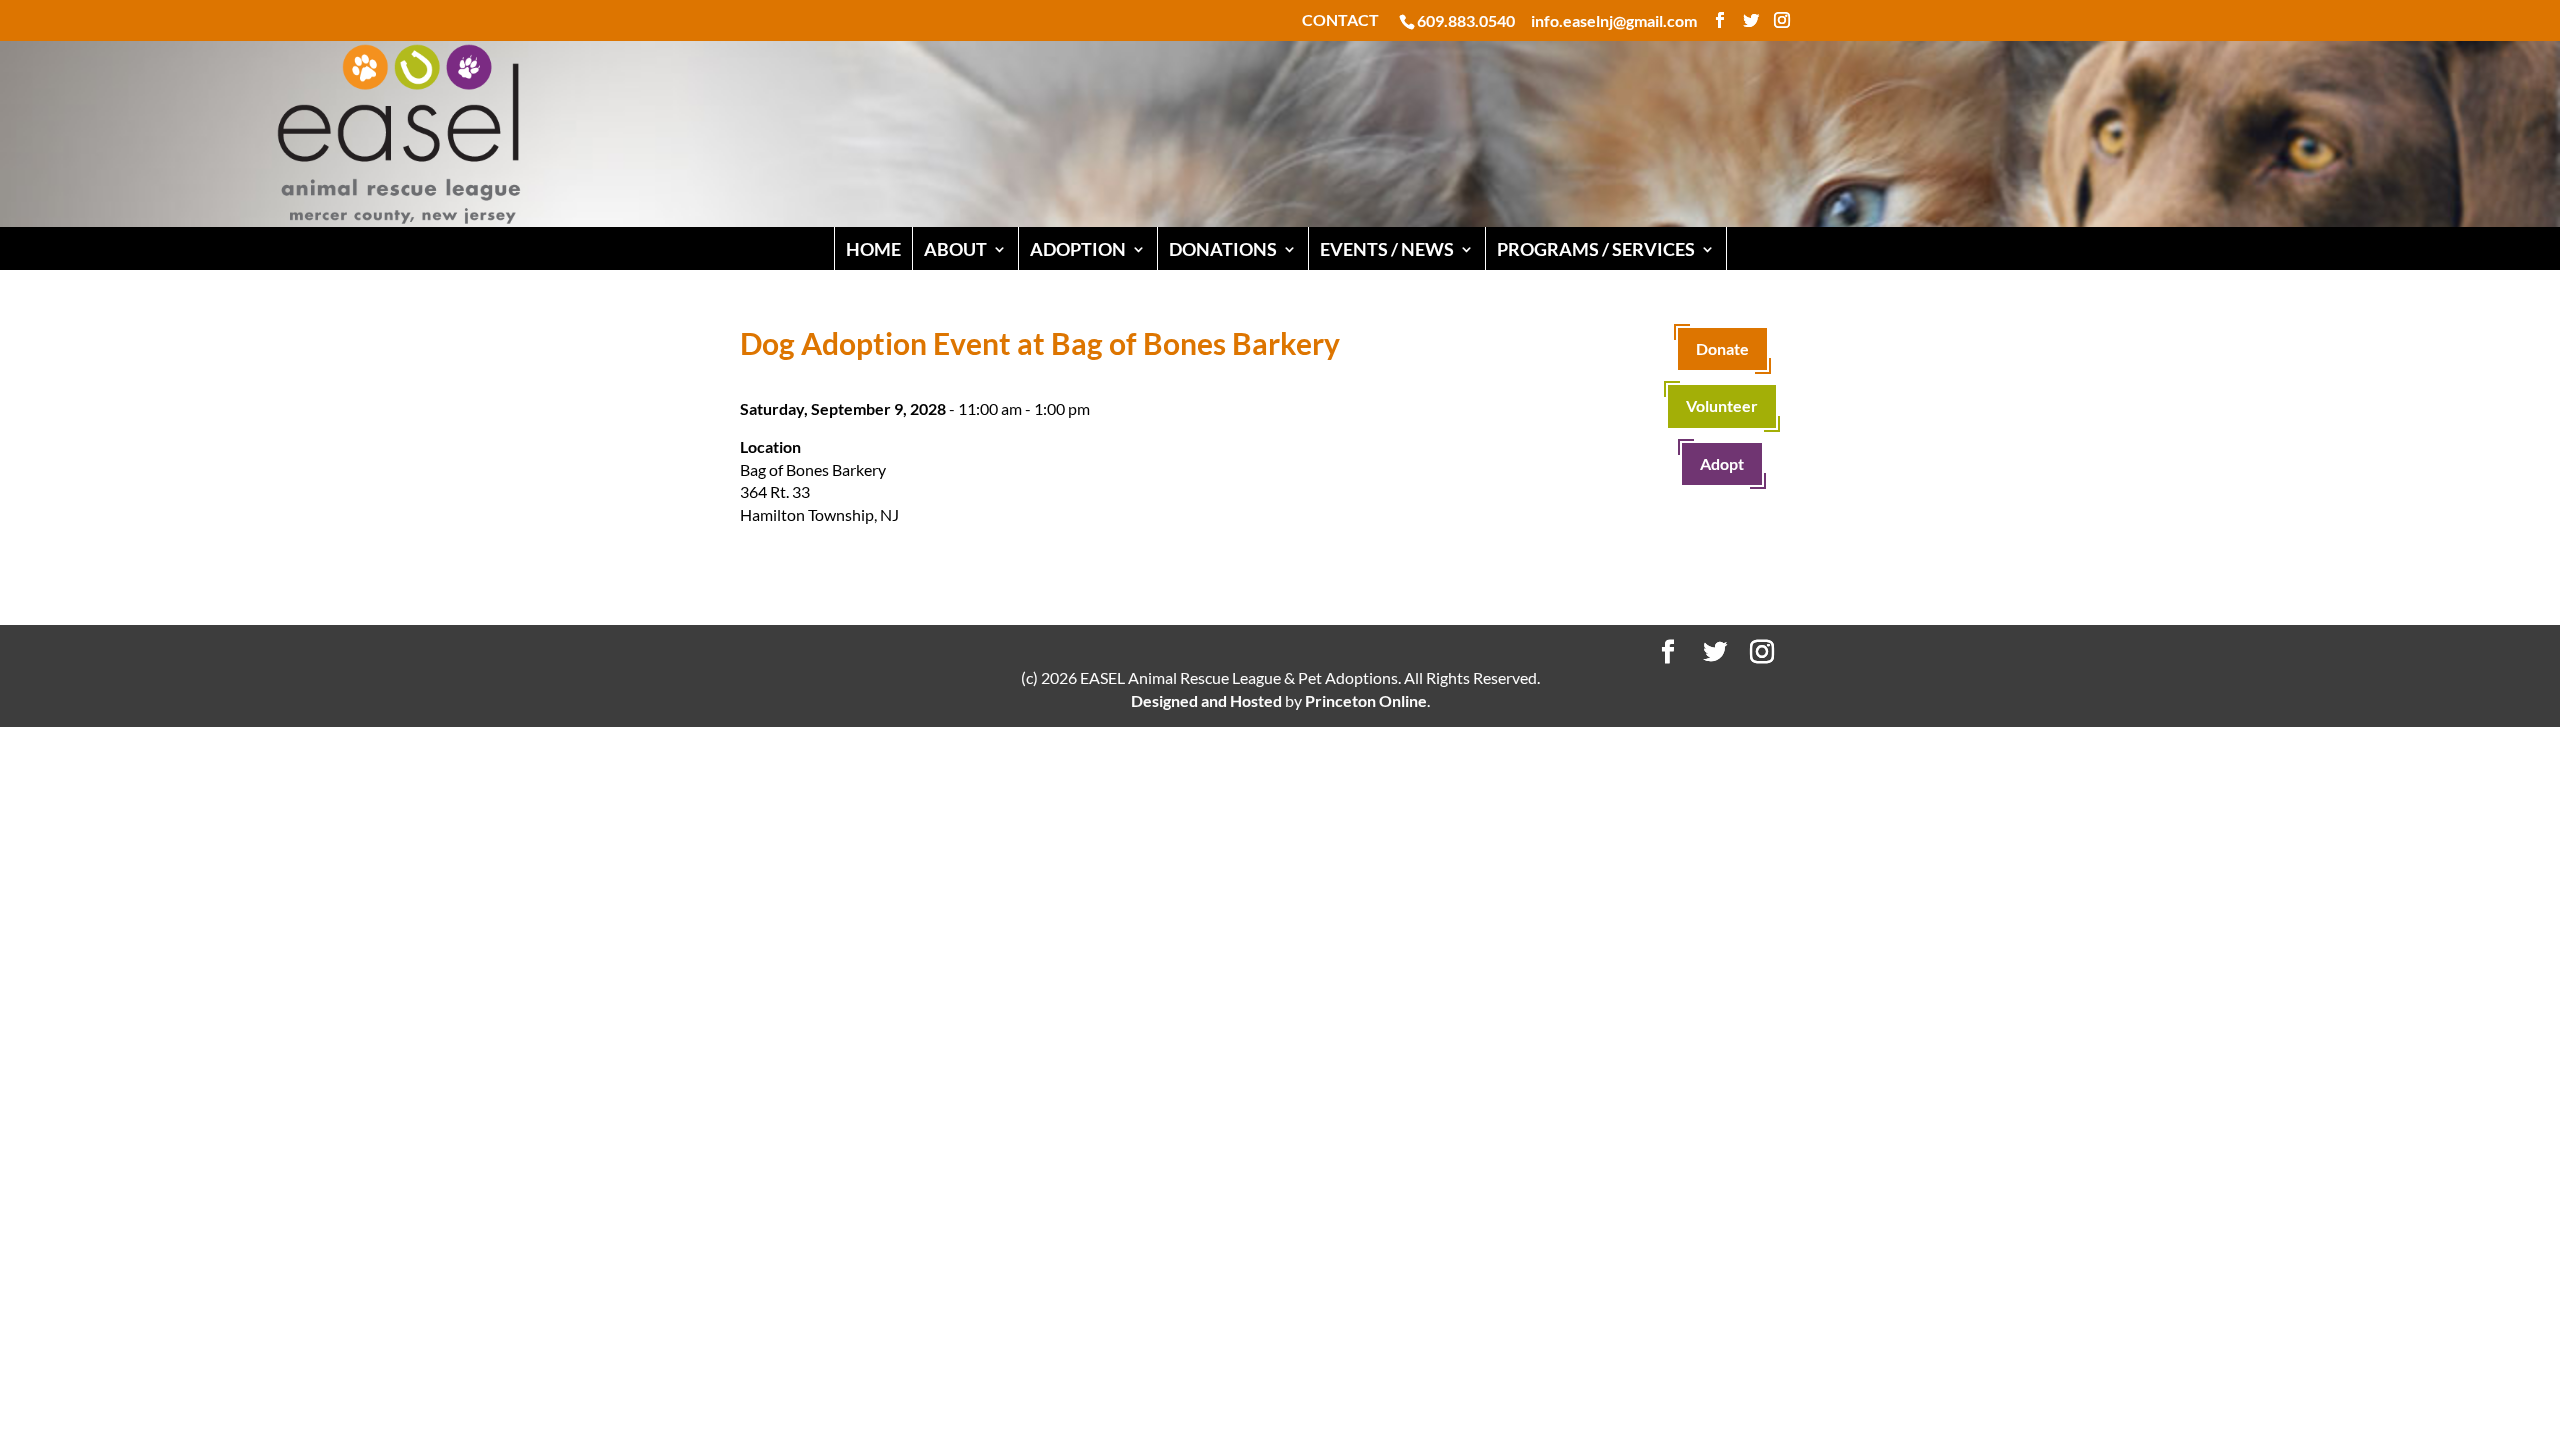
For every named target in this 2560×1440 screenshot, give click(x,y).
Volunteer (1722, 405)
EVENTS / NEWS (1387, 249)
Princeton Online (1366, 700)
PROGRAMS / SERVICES (1596, 249)
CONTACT (1340, 20)
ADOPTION (1078, 249)
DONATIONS (1223, 249)
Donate (1722, 348)
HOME (873, 249)
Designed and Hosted (1206, 700)
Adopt (1722, 463)
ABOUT (955, 249)
